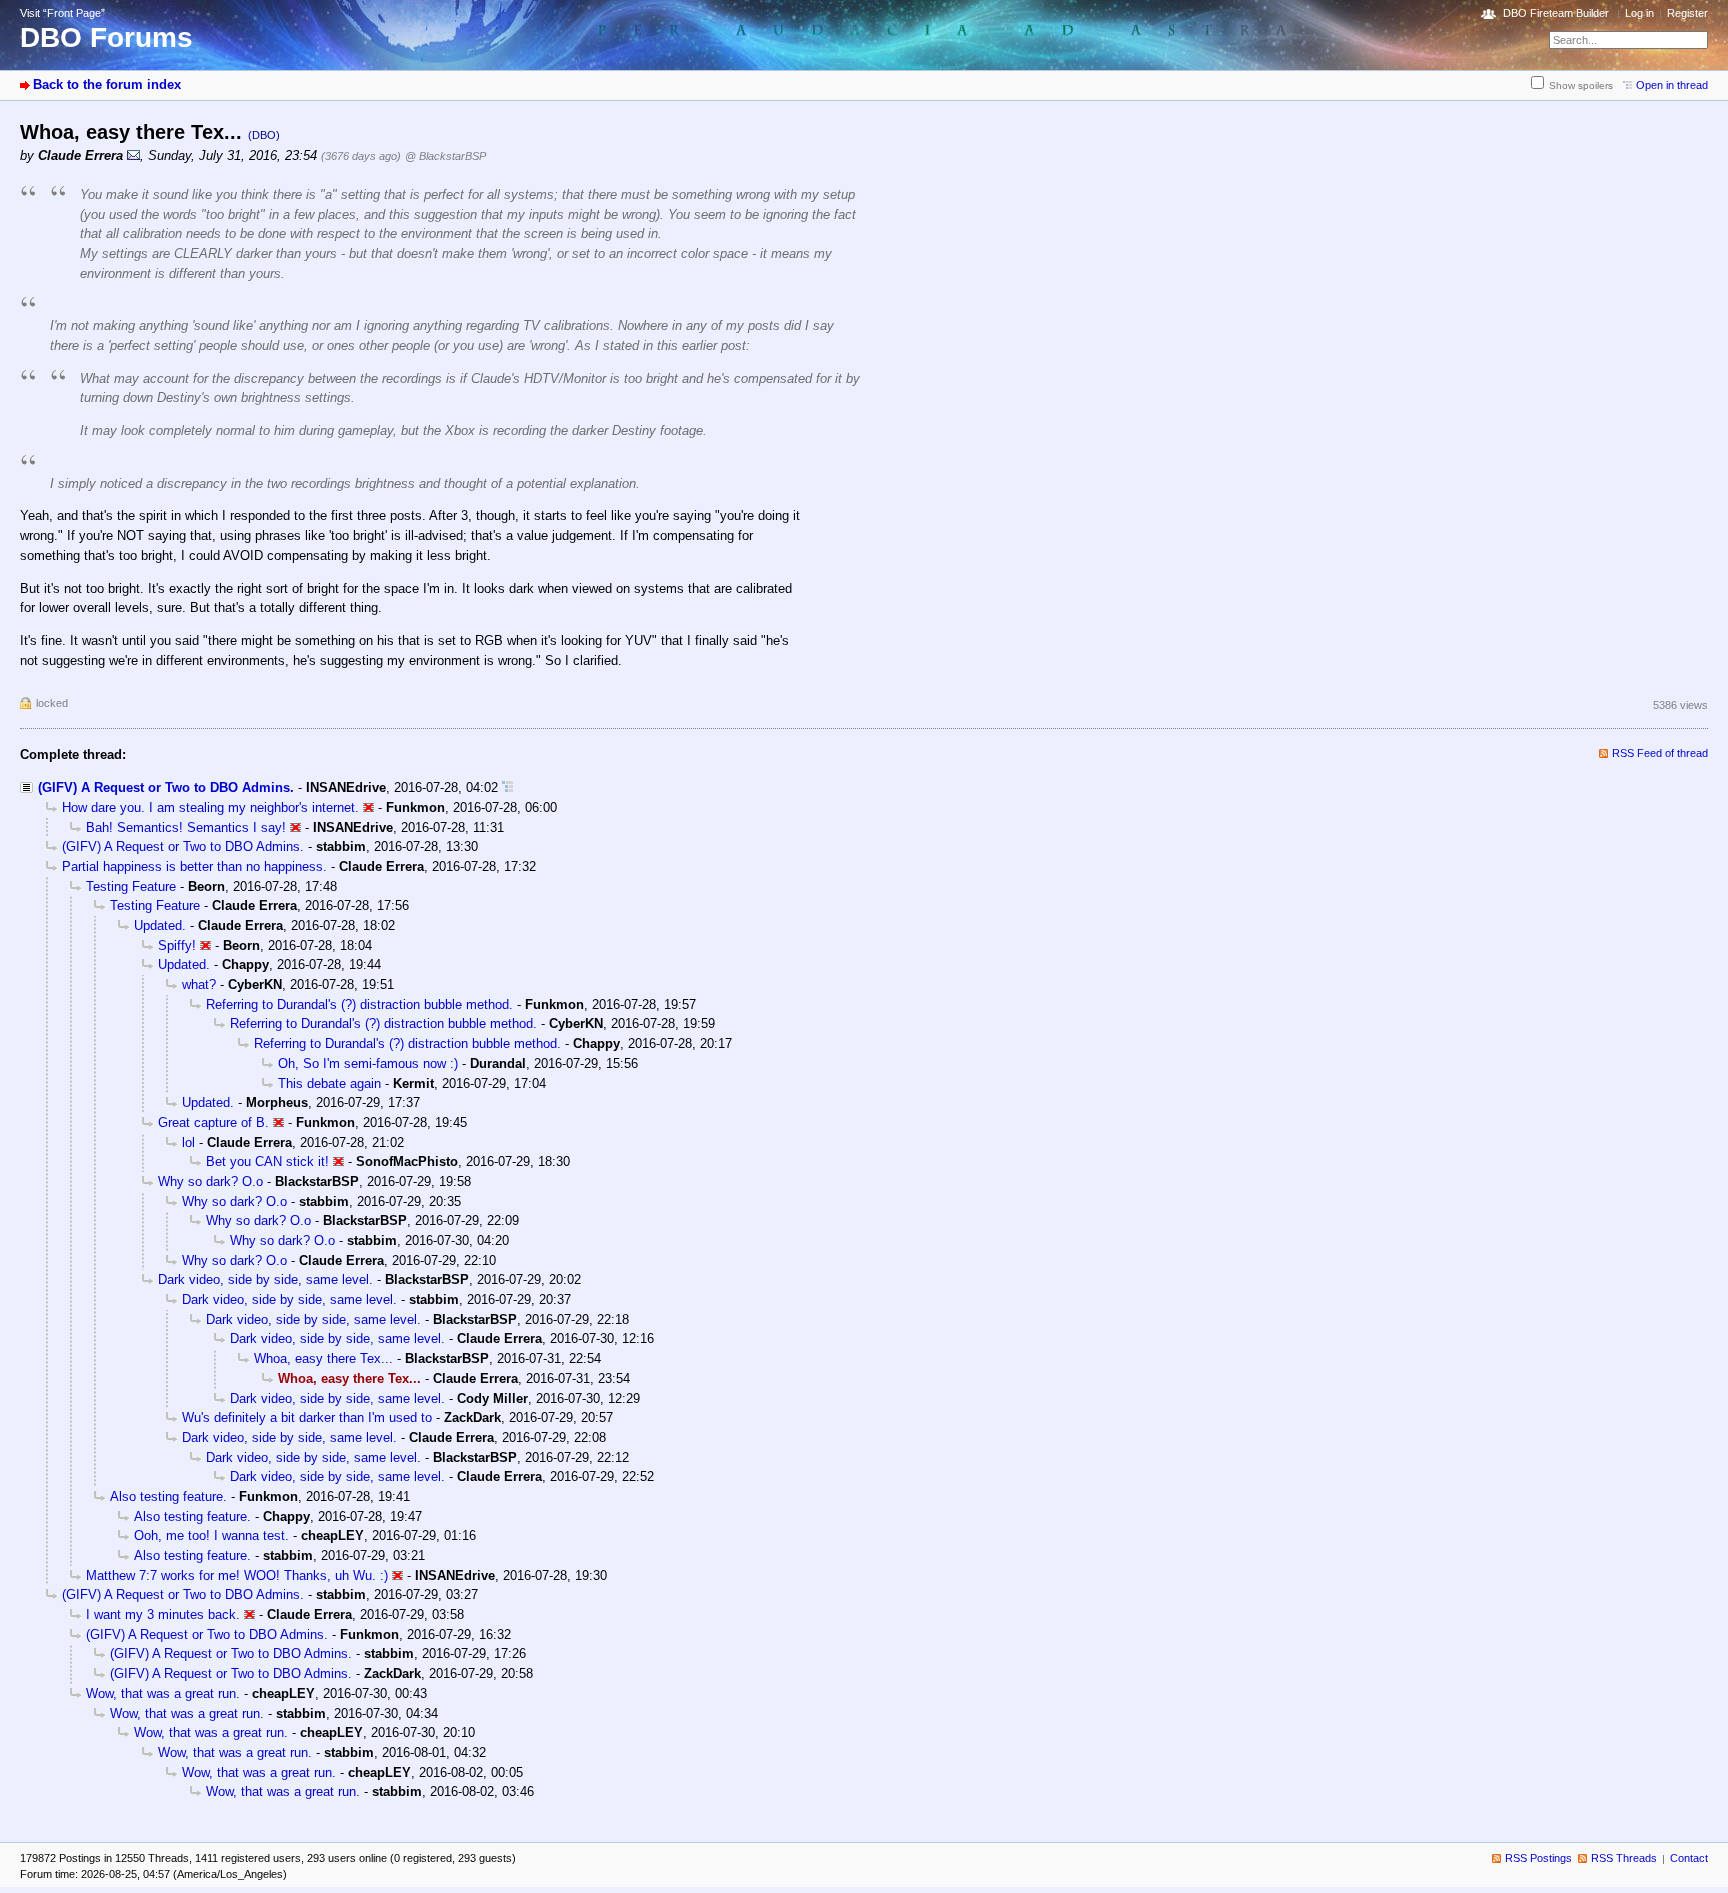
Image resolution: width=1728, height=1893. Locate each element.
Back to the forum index (107, 84)
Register (1687, 13)
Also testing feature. (168, 1496)
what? (199, 984)
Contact (1689, 1858)
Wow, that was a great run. (163, 1693)
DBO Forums (106, 37)
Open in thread (1672, 85)
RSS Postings (1538, 1858)
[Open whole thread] (507, 787)
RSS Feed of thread (1660, 753)
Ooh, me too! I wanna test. (211, 1535)
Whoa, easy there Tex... (323, 1358)
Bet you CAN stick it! (267, 1161)
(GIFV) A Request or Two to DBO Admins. (166, 787)
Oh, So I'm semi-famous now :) (368, 1063)
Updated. (160, 925)
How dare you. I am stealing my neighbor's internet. (210, 807)
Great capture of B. (213, 1122)
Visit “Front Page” (62, 13)
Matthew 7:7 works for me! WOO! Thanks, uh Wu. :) (237, 1575)
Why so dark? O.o (210, 1181)
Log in (1639, 13)
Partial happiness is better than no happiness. (194, 866)
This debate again (329, 1083)
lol (188, 1142)
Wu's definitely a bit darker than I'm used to (307, 1417)
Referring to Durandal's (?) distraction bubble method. (359, 1004)
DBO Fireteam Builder (1556, 13)
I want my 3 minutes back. (163, 1614)
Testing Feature (131, 886)
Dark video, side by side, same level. (265, 1279)
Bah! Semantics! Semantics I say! (186, 827)
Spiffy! (177, 945)
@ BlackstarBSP (445, 156)
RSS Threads (1624, 1858)
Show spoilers (1581, 85)
